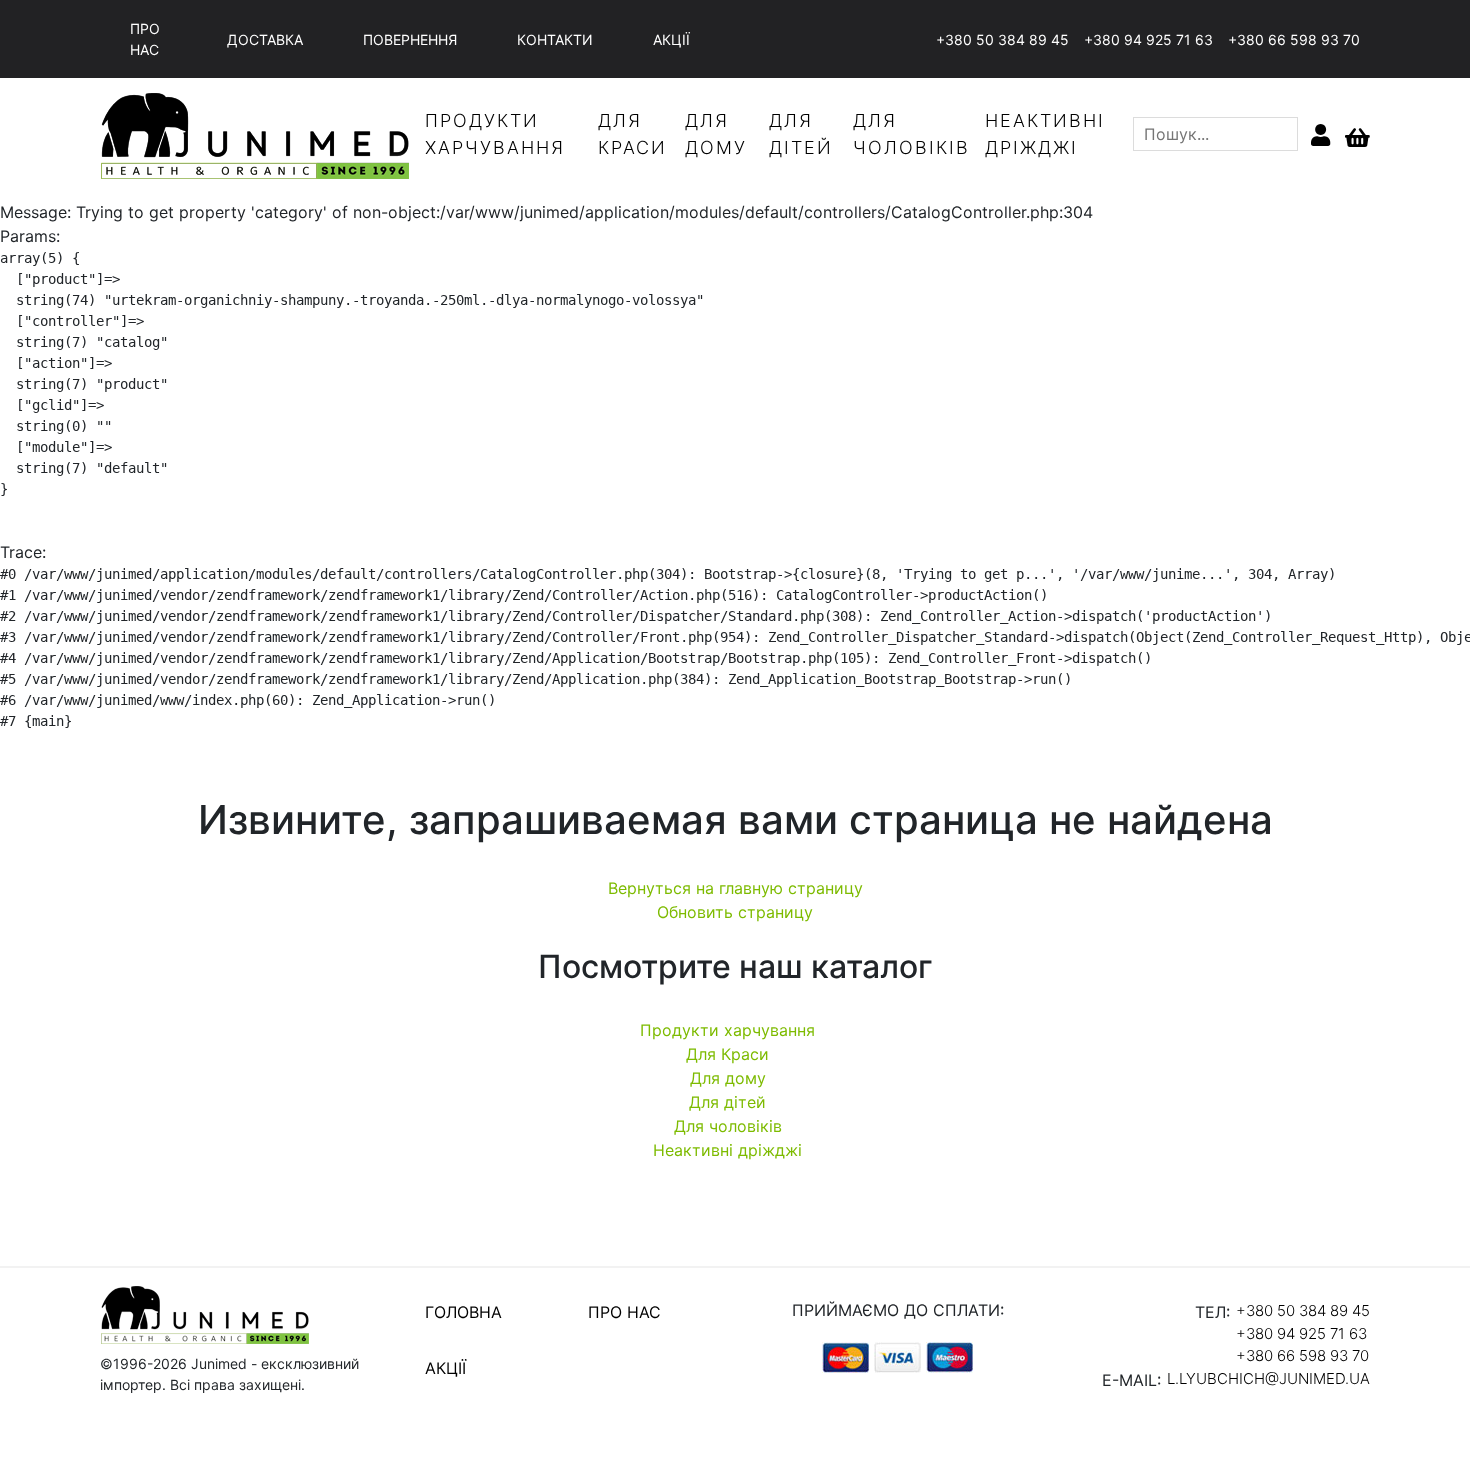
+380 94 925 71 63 (1148, 39)
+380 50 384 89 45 (1002, 39)
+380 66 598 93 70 (1294, 39)
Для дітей (727, 1102)
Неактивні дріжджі (727, 1150)
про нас (145, 39)
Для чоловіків (728, 1126)
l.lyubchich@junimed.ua (1268, 1378)
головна (463, 1312)
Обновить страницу (735, 912)
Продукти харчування (727, 1030)
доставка (265, 39)
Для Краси (727, 1054)
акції (671, 39)
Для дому (728, 1078)
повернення (410, 39)
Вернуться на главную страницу (735, 888)
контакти (555, 39)
